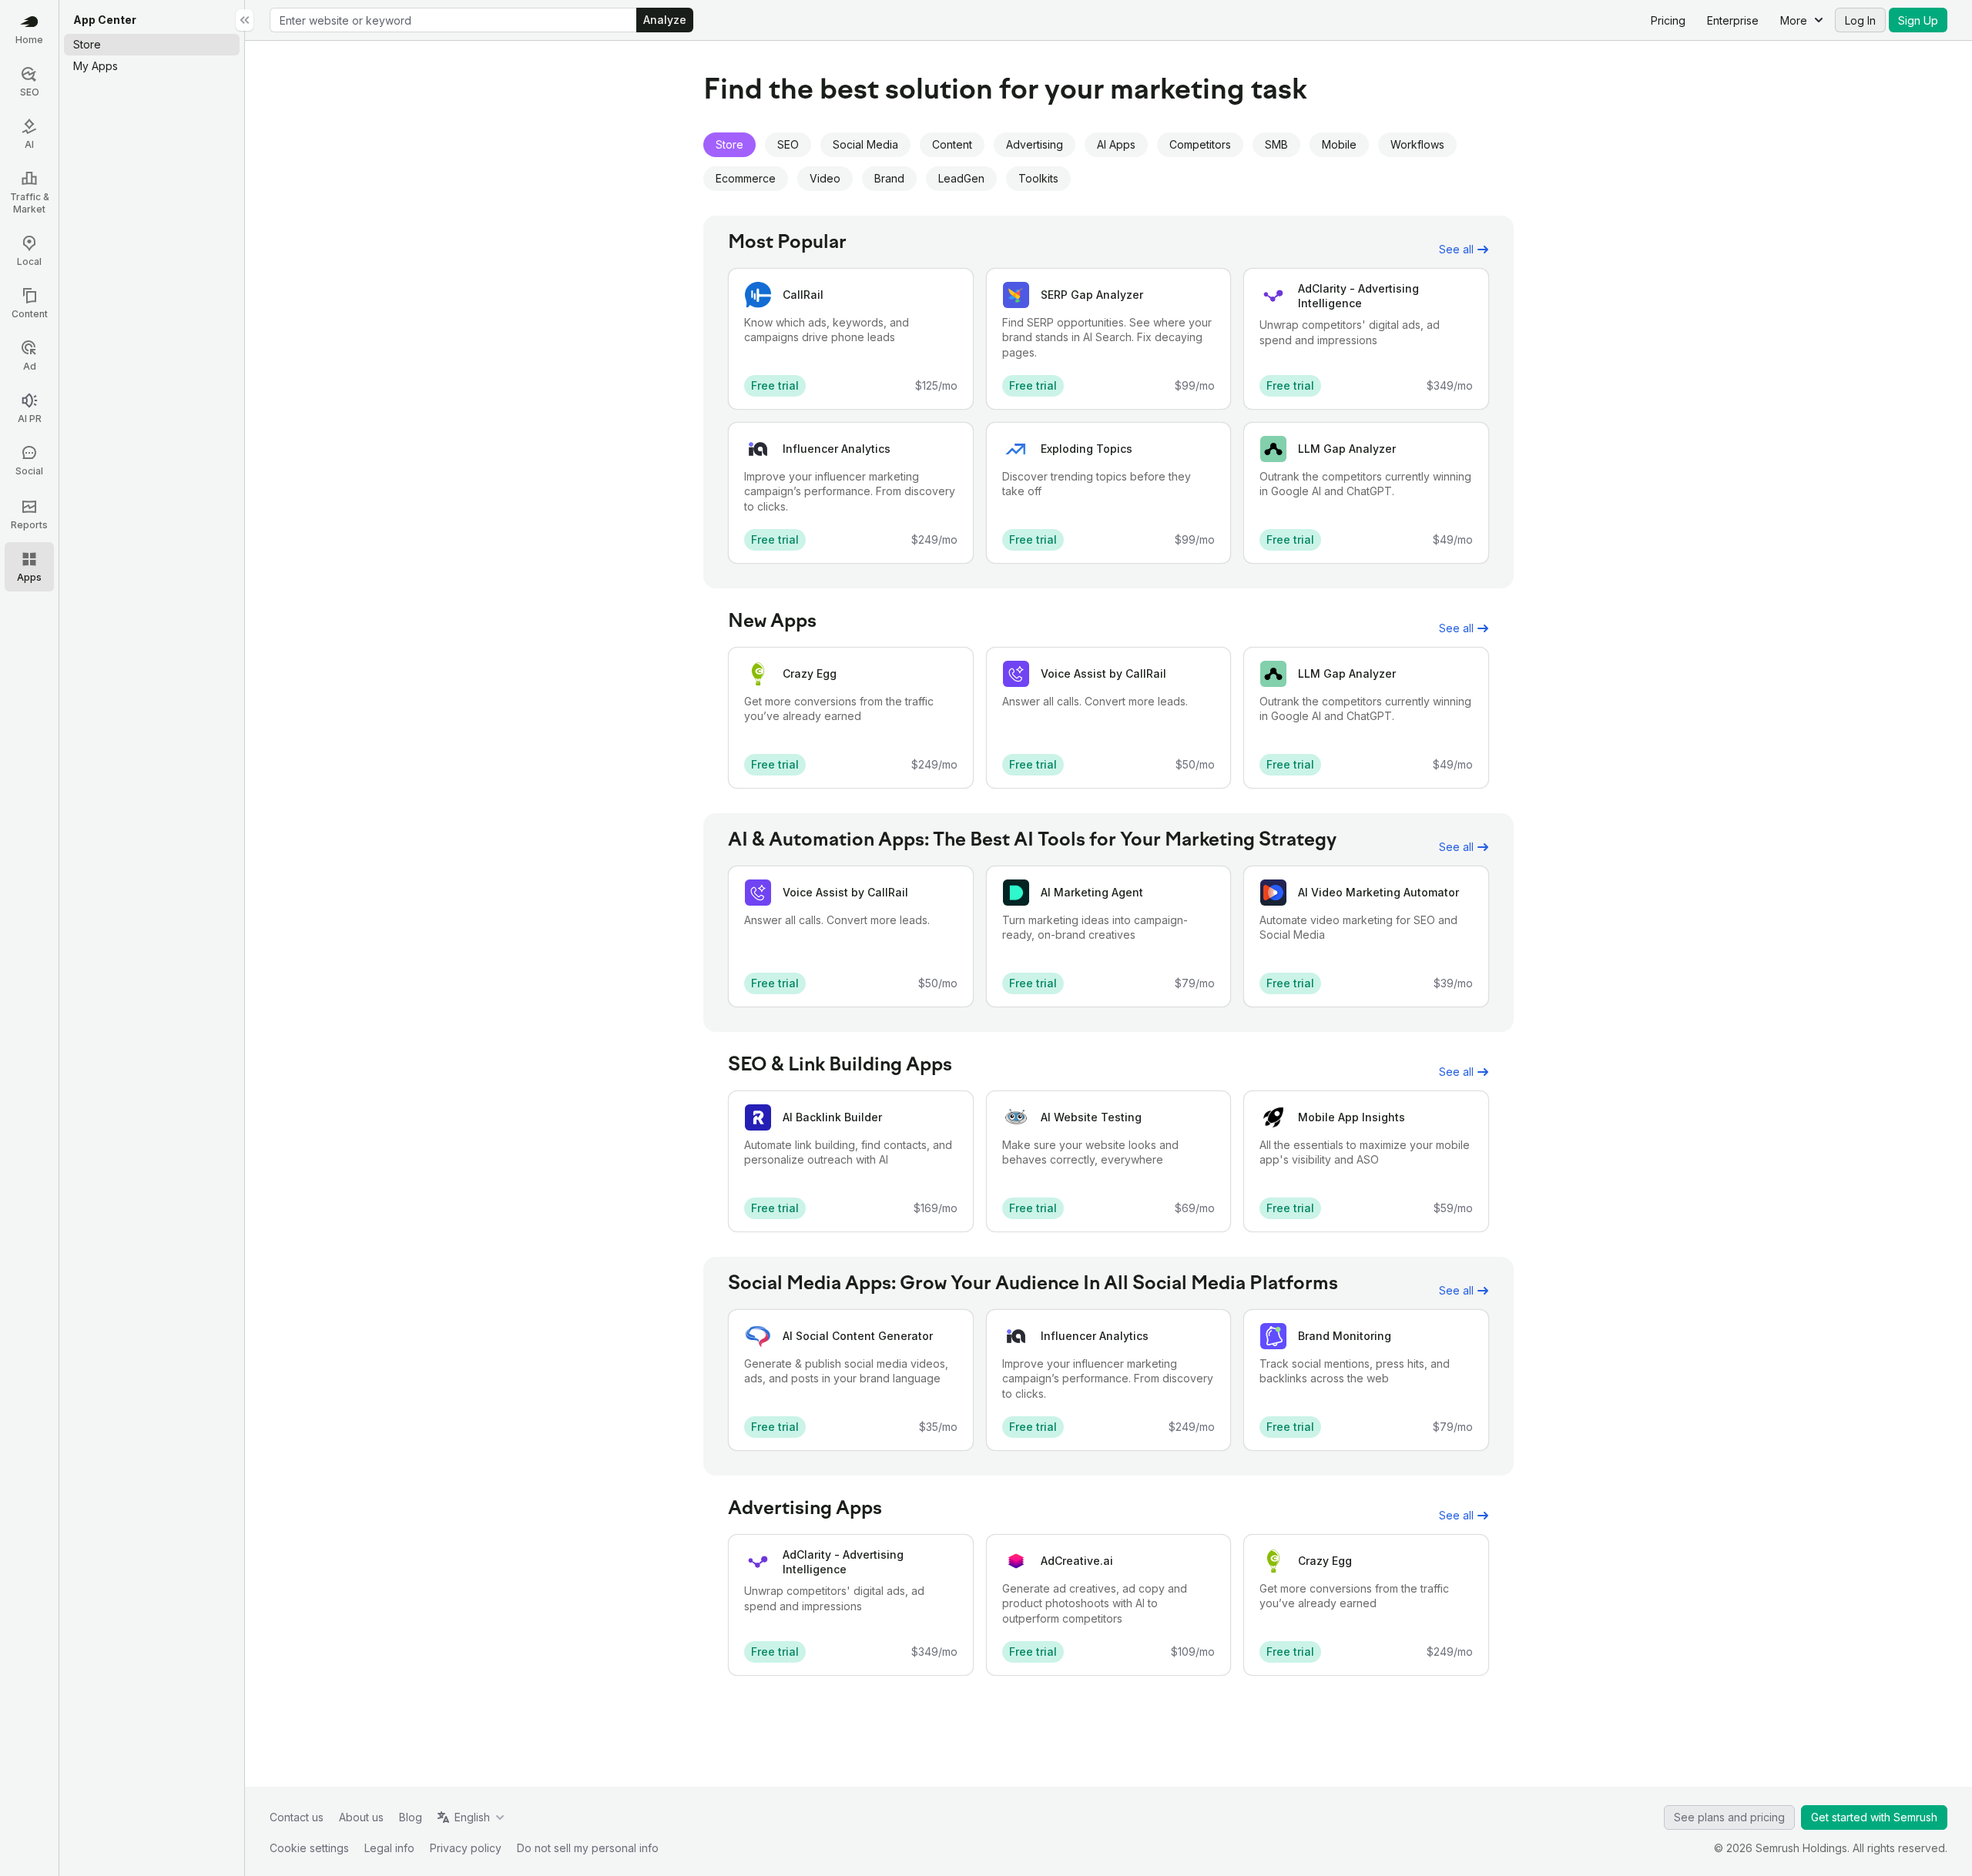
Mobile (1339, 144)
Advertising (1035, 144)
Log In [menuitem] (1860, 20)
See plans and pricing (1729, 1817)
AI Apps (1116, 144)
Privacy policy (466, 1848)
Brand (889, 178)
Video (825, 178)
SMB (1276, 144)
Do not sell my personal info (588, 1848)
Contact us (297, 1817)
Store (729, 144)
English (472, 1817)
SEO (788, 144)
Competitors (1200, 144)
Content (952, 144)
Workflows (1417, 144)
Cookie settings (309, 1848)
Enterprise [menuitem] (1733, 20)
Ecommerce (746, 178)
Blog (411, 1817)
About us (361, 1817)
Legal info (389, 1848)
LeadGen (961, 178)
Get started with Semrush (1874, 1817)
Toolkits (1038, 178)
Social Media (865, 144)
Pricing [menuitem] (1668, 20)
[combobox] (453, 20)
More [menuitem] (1794, 20)
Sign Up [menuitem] (1918, 20)
